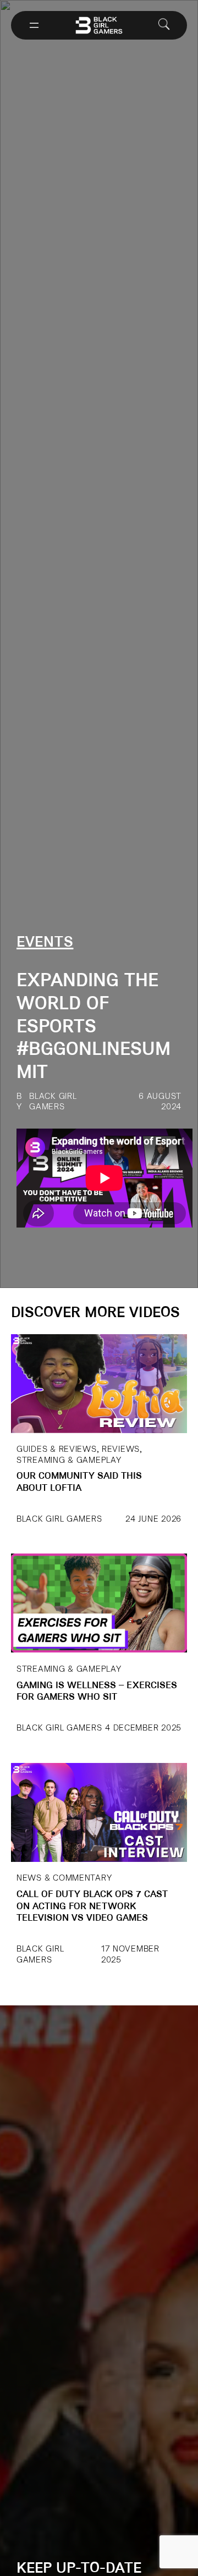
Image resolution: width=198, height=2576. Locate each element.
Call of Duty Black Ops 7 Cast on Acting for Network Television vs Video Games (92, 1906)
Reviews (121, 1449)
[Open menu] (34, 25)
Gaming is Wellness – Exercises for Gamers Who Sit (97, 1692)
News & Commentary (64, 1878)
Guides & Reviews (57, 1449)
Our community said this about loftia (79, 1482)
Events (45, 943)
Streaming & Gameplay (69, 1460)
